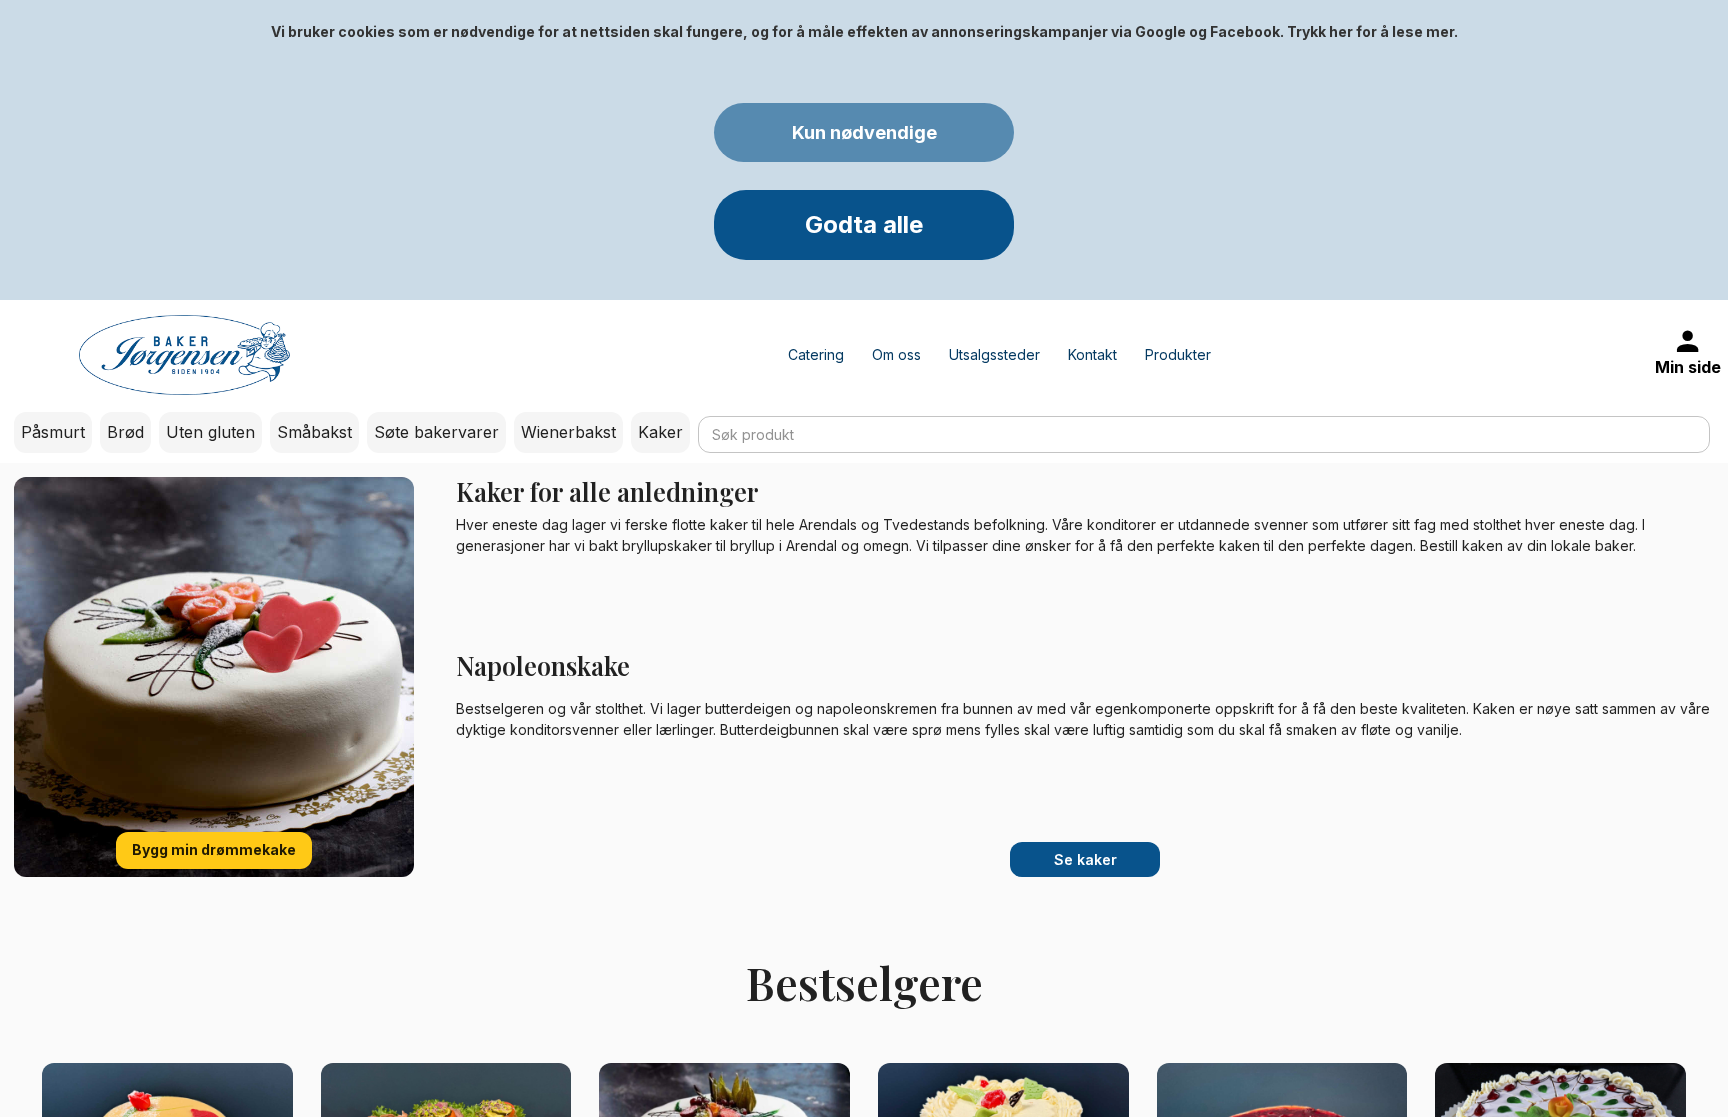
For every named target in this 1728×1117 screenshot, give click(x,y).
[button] (864, 133)
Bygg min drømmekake (214, 849)
